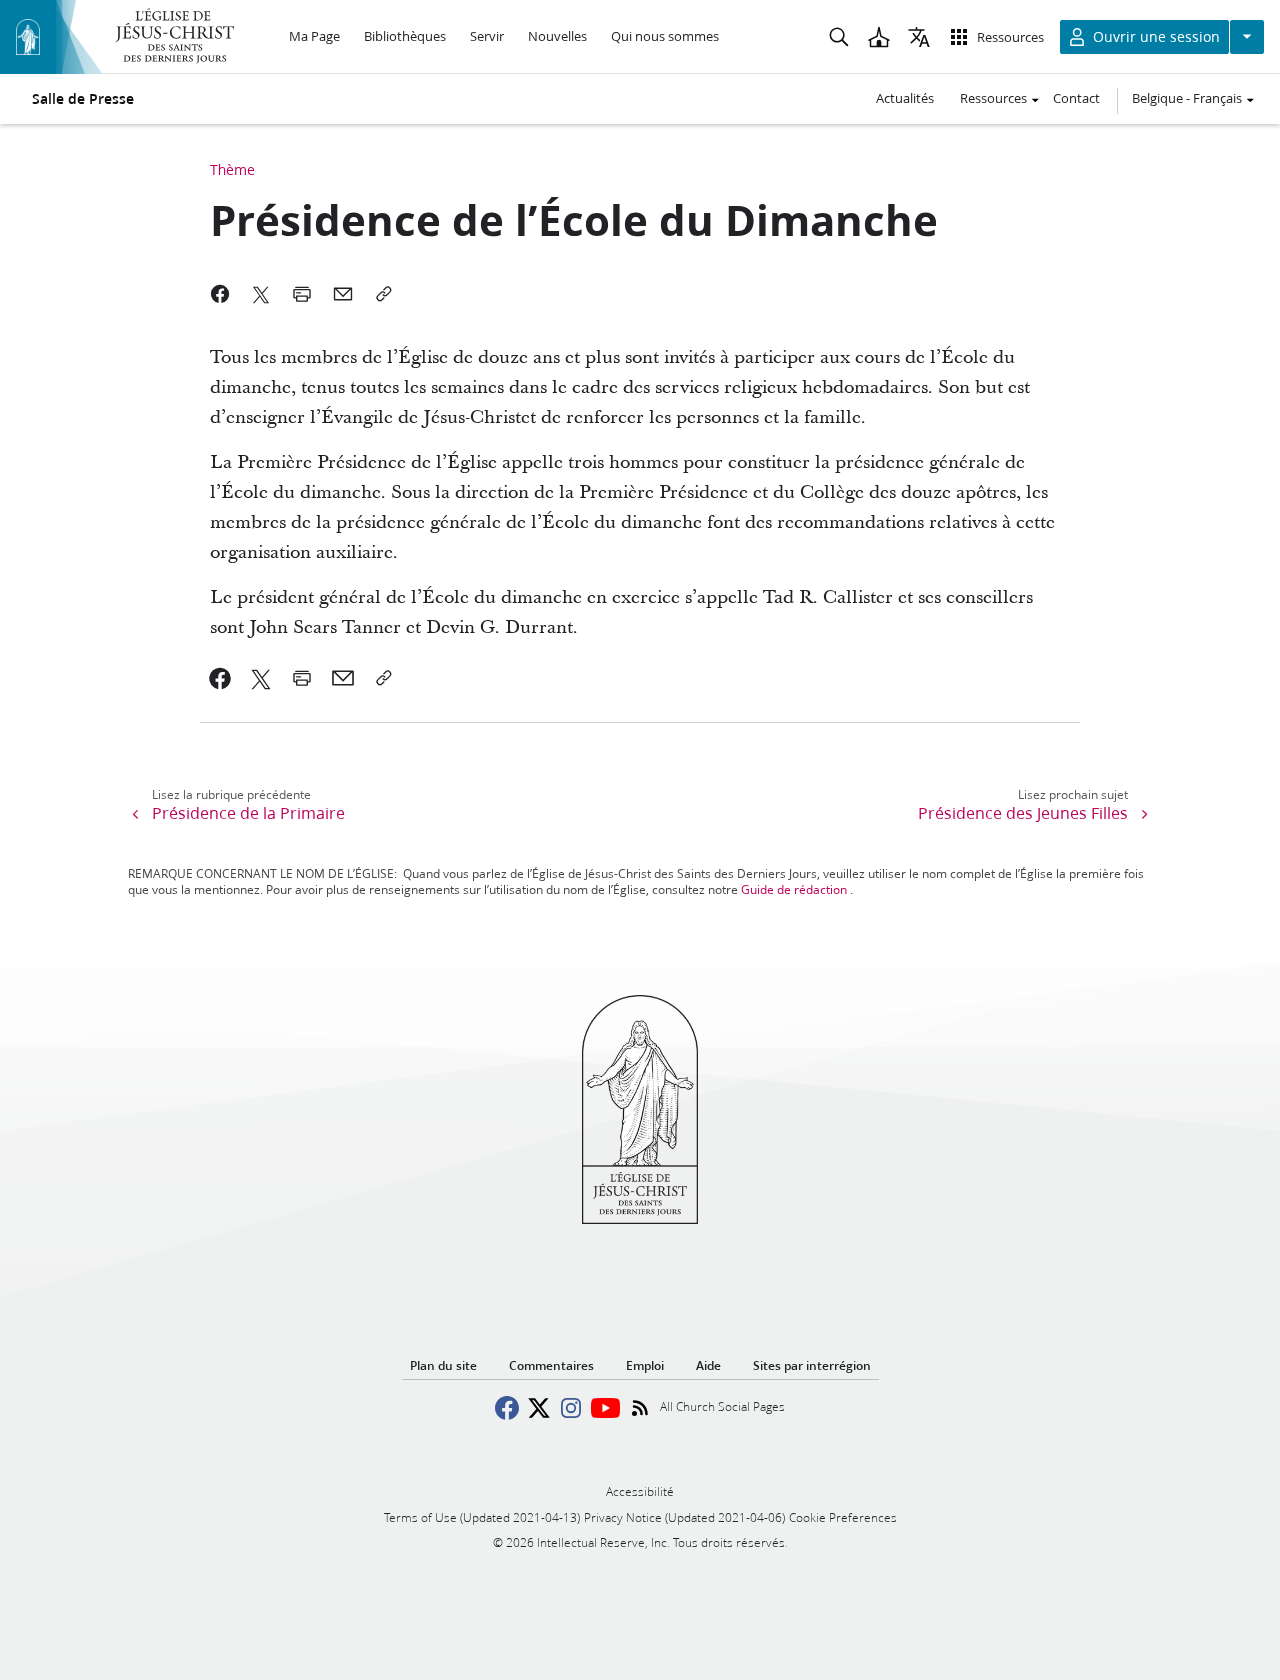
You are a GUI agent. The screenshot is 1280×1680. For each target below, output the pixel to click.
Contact (1076, 98)
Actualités (905, 98)
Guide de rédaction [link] (794, 889)
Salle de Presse (83, 99)
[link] (220, 678)
